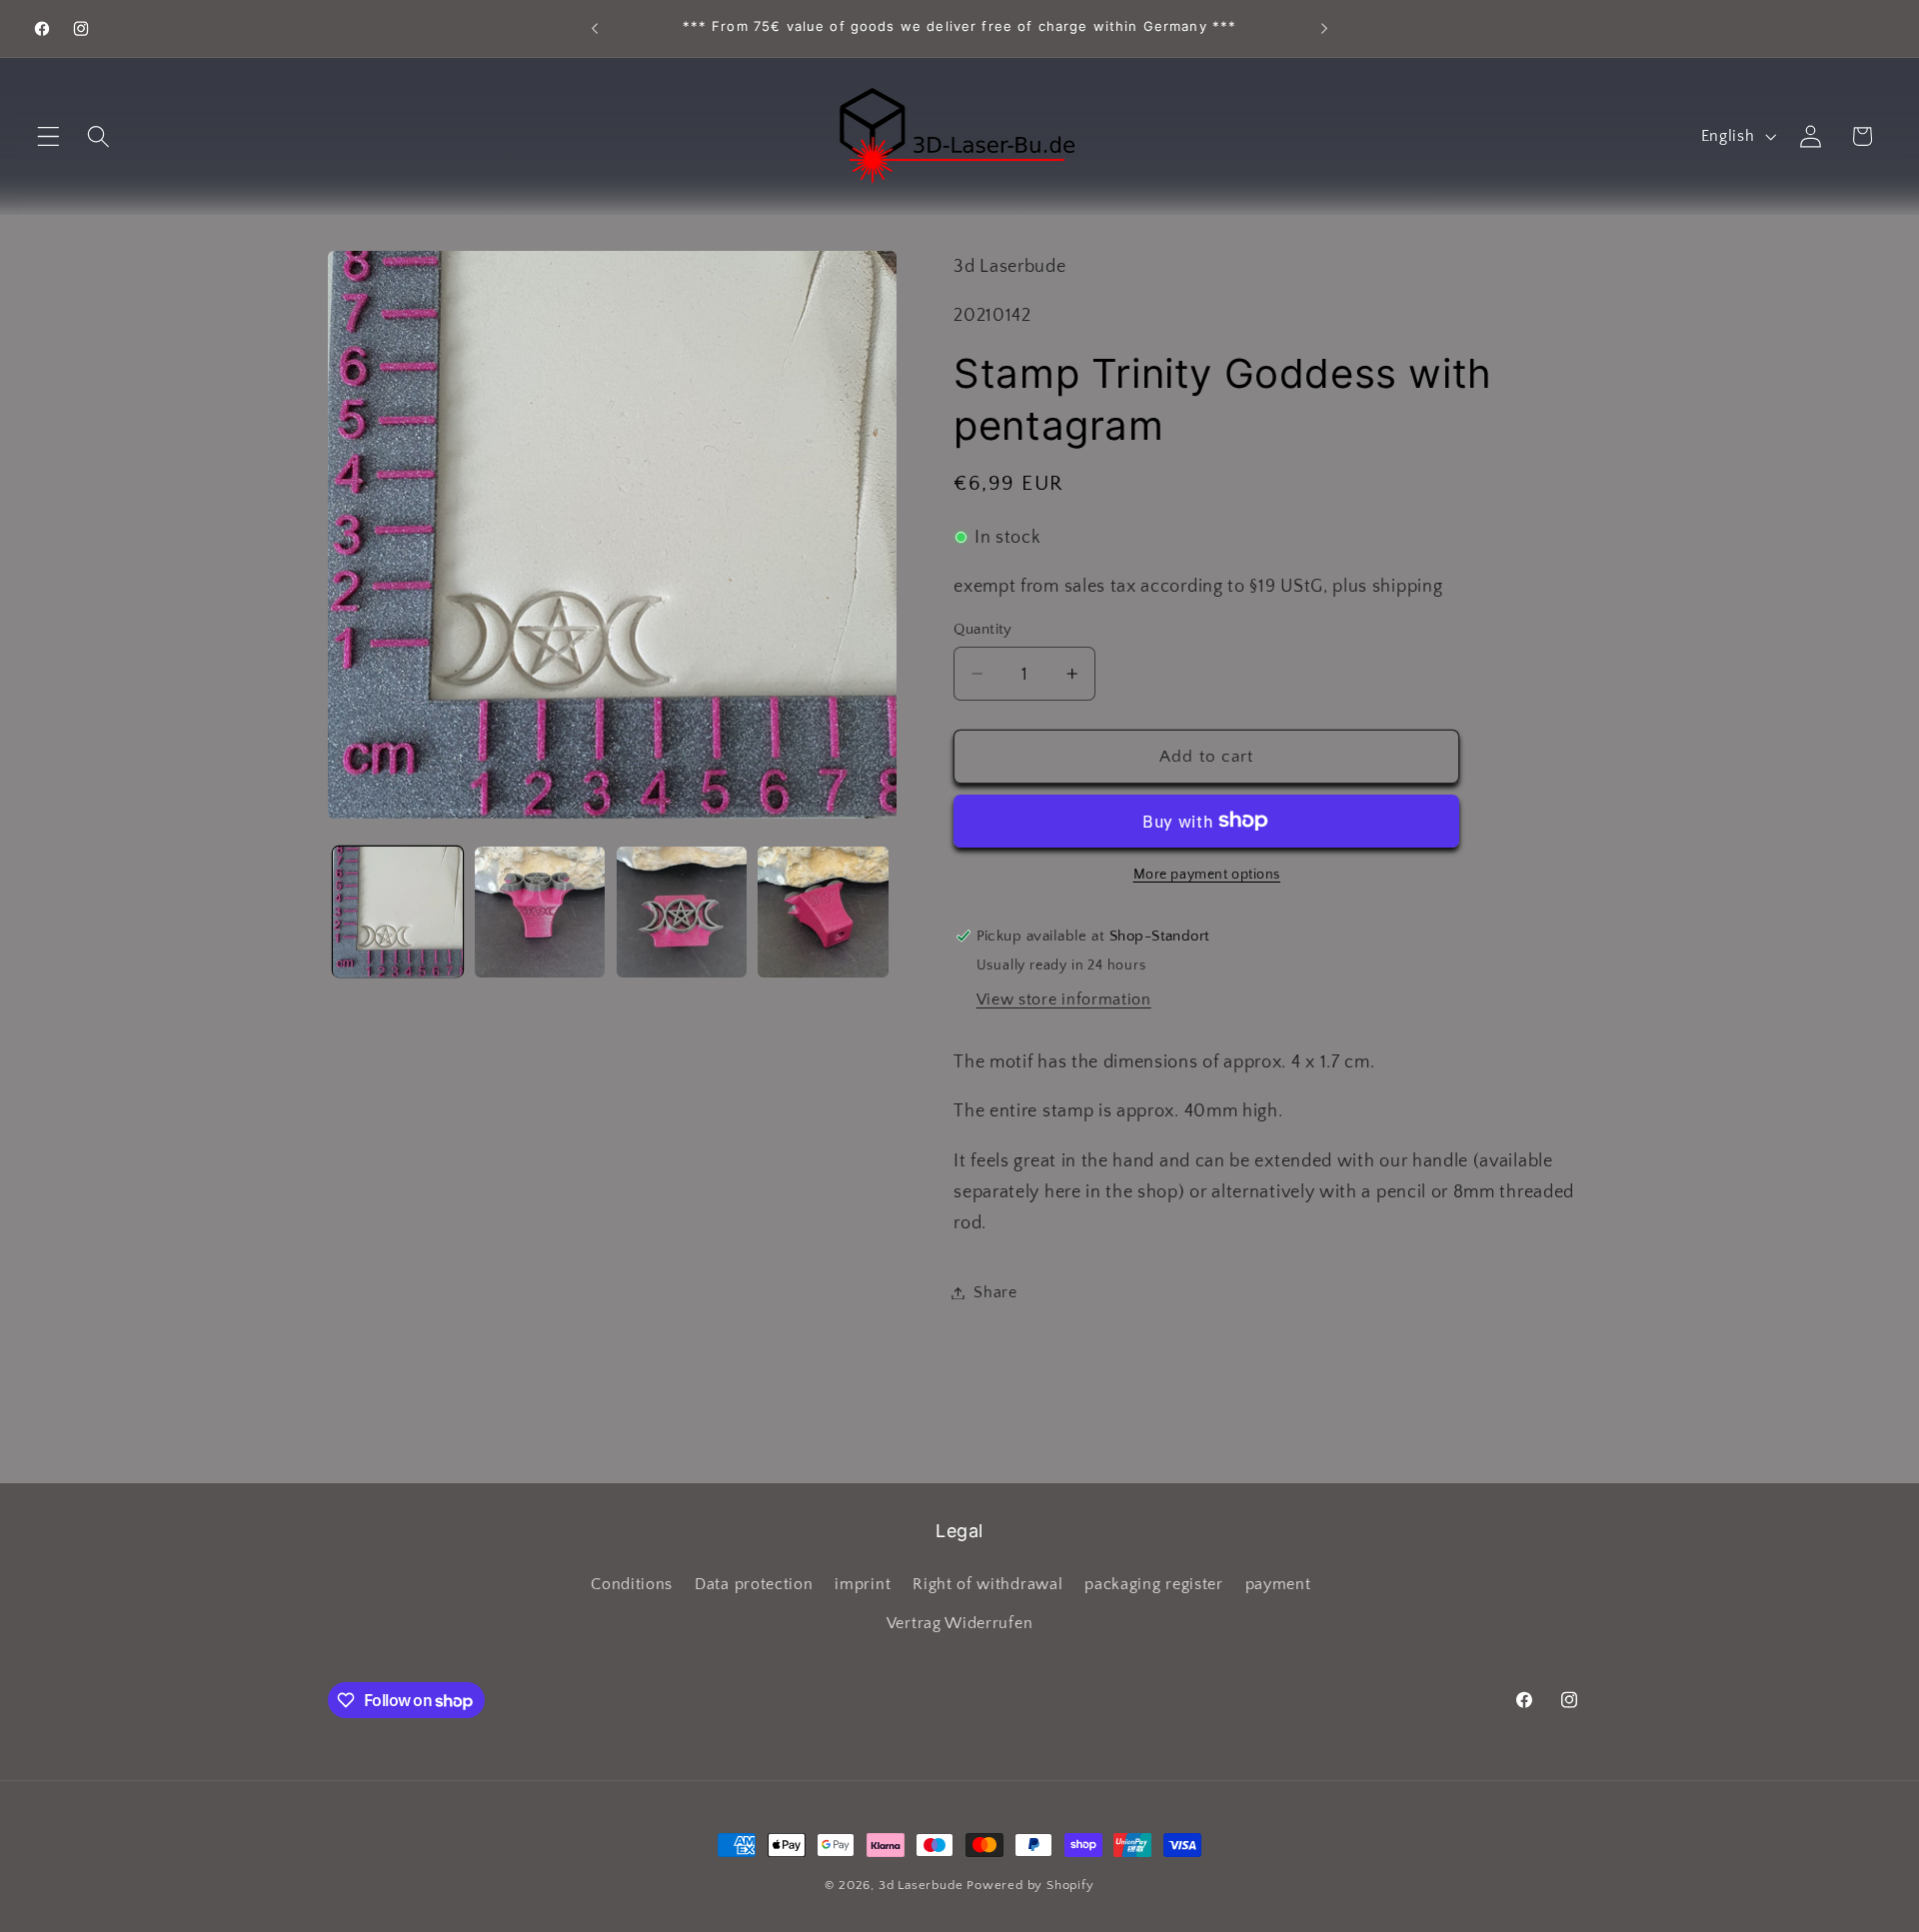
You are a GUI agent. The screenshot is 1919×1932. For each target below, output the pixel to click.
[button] (48, 136)
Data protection (754, 1584)
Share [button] (995, 1292)
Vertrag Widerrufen (959, 1623)
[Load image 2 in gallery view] (540, 912)
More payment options (1207, 875)
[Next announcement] (1324, 29)
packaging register (1153, 1584)
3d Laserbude (921, 1885)
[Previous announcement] (595, 29)
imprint (863, 1584)
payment (1278, 1584)
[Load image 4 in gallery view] (823, 912)
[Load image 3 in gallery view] (682, 912)
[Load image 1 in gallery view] (398, 912)
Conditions (632, 1584)
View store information (1064, 999)
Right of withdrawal (987, 1584)
